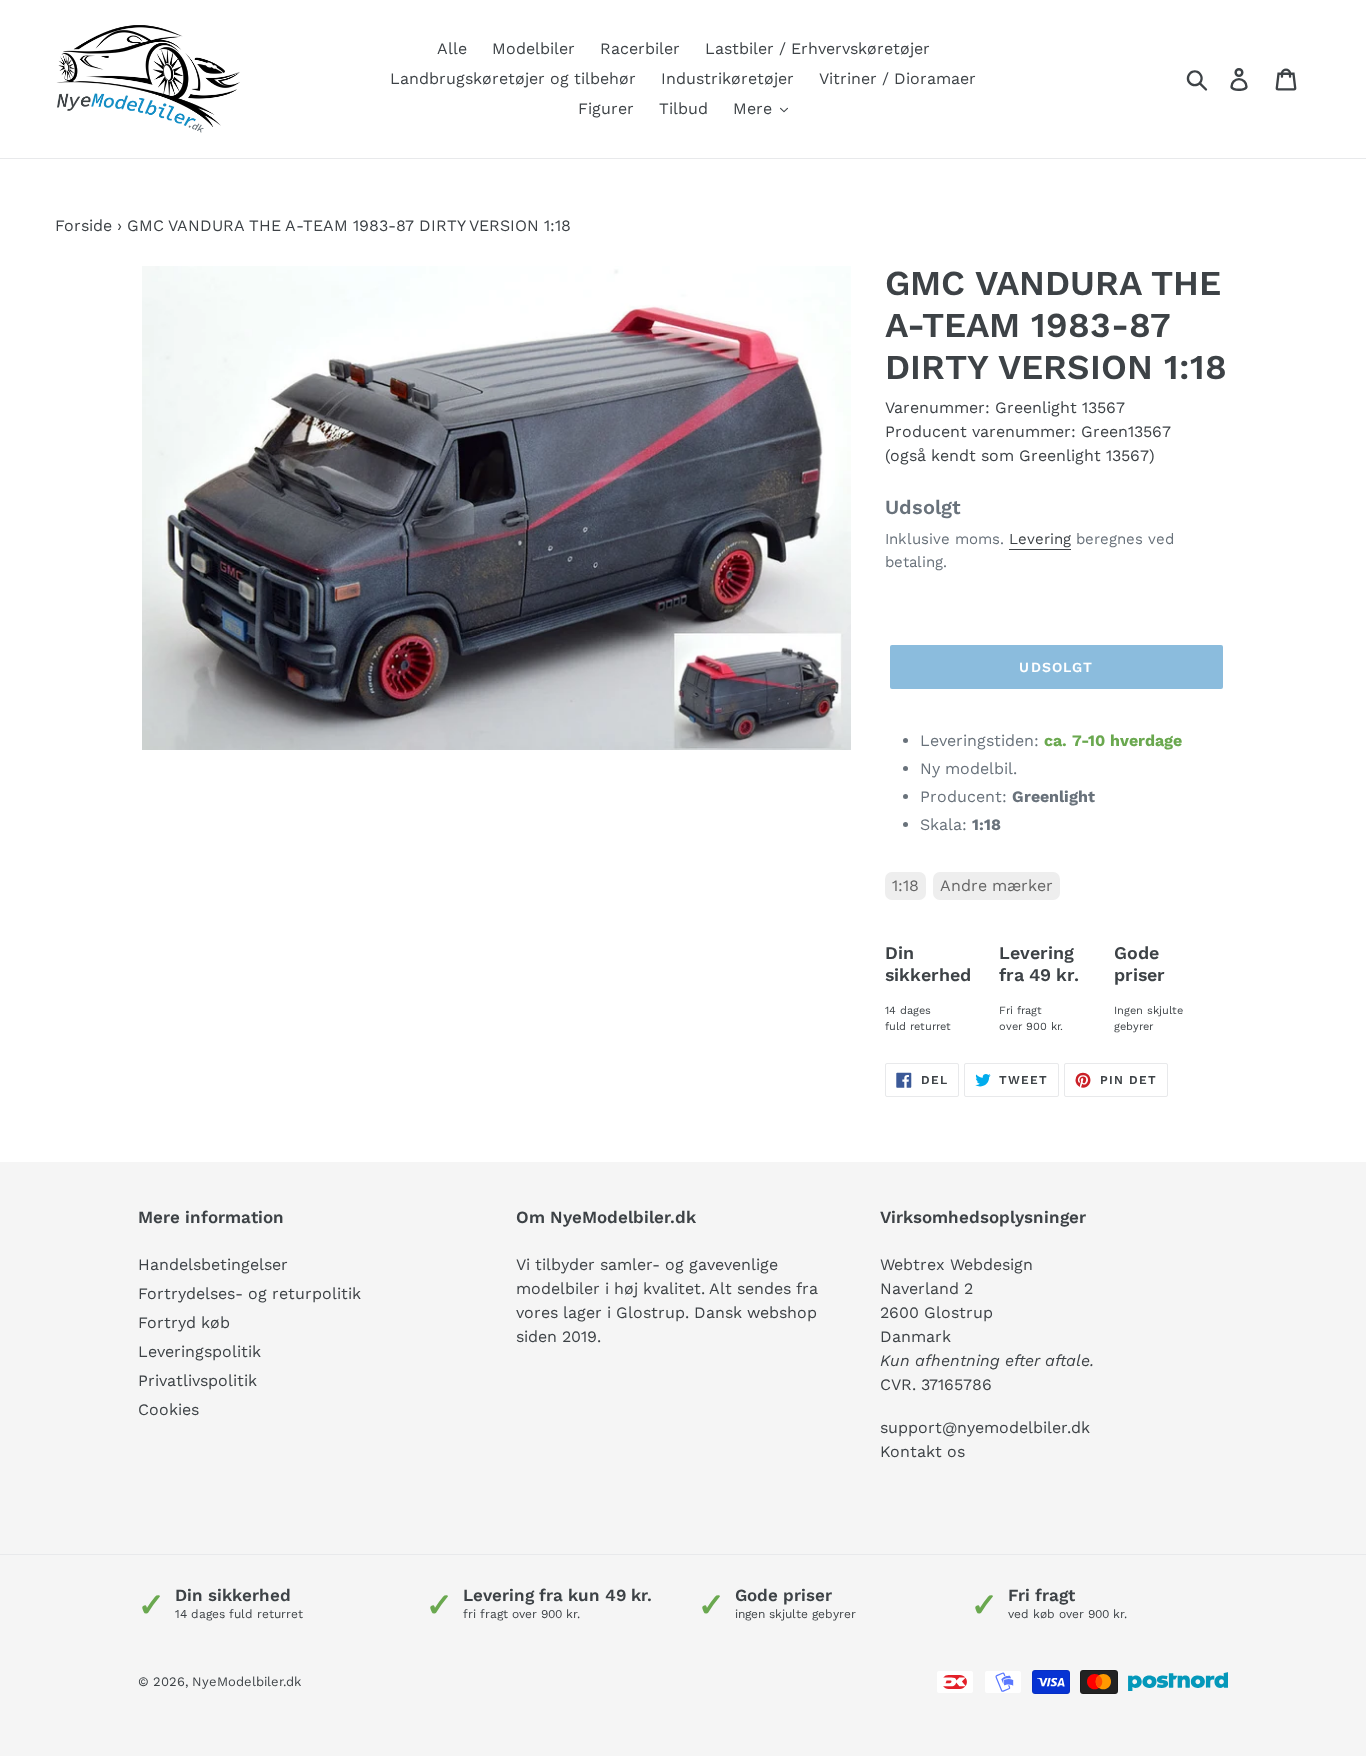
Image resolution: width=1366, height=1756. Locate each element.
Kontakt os (922, 1451)
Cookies (168, 1409)
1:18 (905, 885)
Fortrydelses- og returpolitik (249, 1293)
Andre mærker (996, 885)
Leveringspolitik (199, 1351)
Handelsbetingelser (213, 1264)
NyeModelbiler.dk (246, 1681)
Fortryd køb (184, 1322)
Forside (83, 225)
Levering (1040, 539)
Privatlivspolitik (197, 1380)
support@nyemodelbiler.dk (985, 1427)
